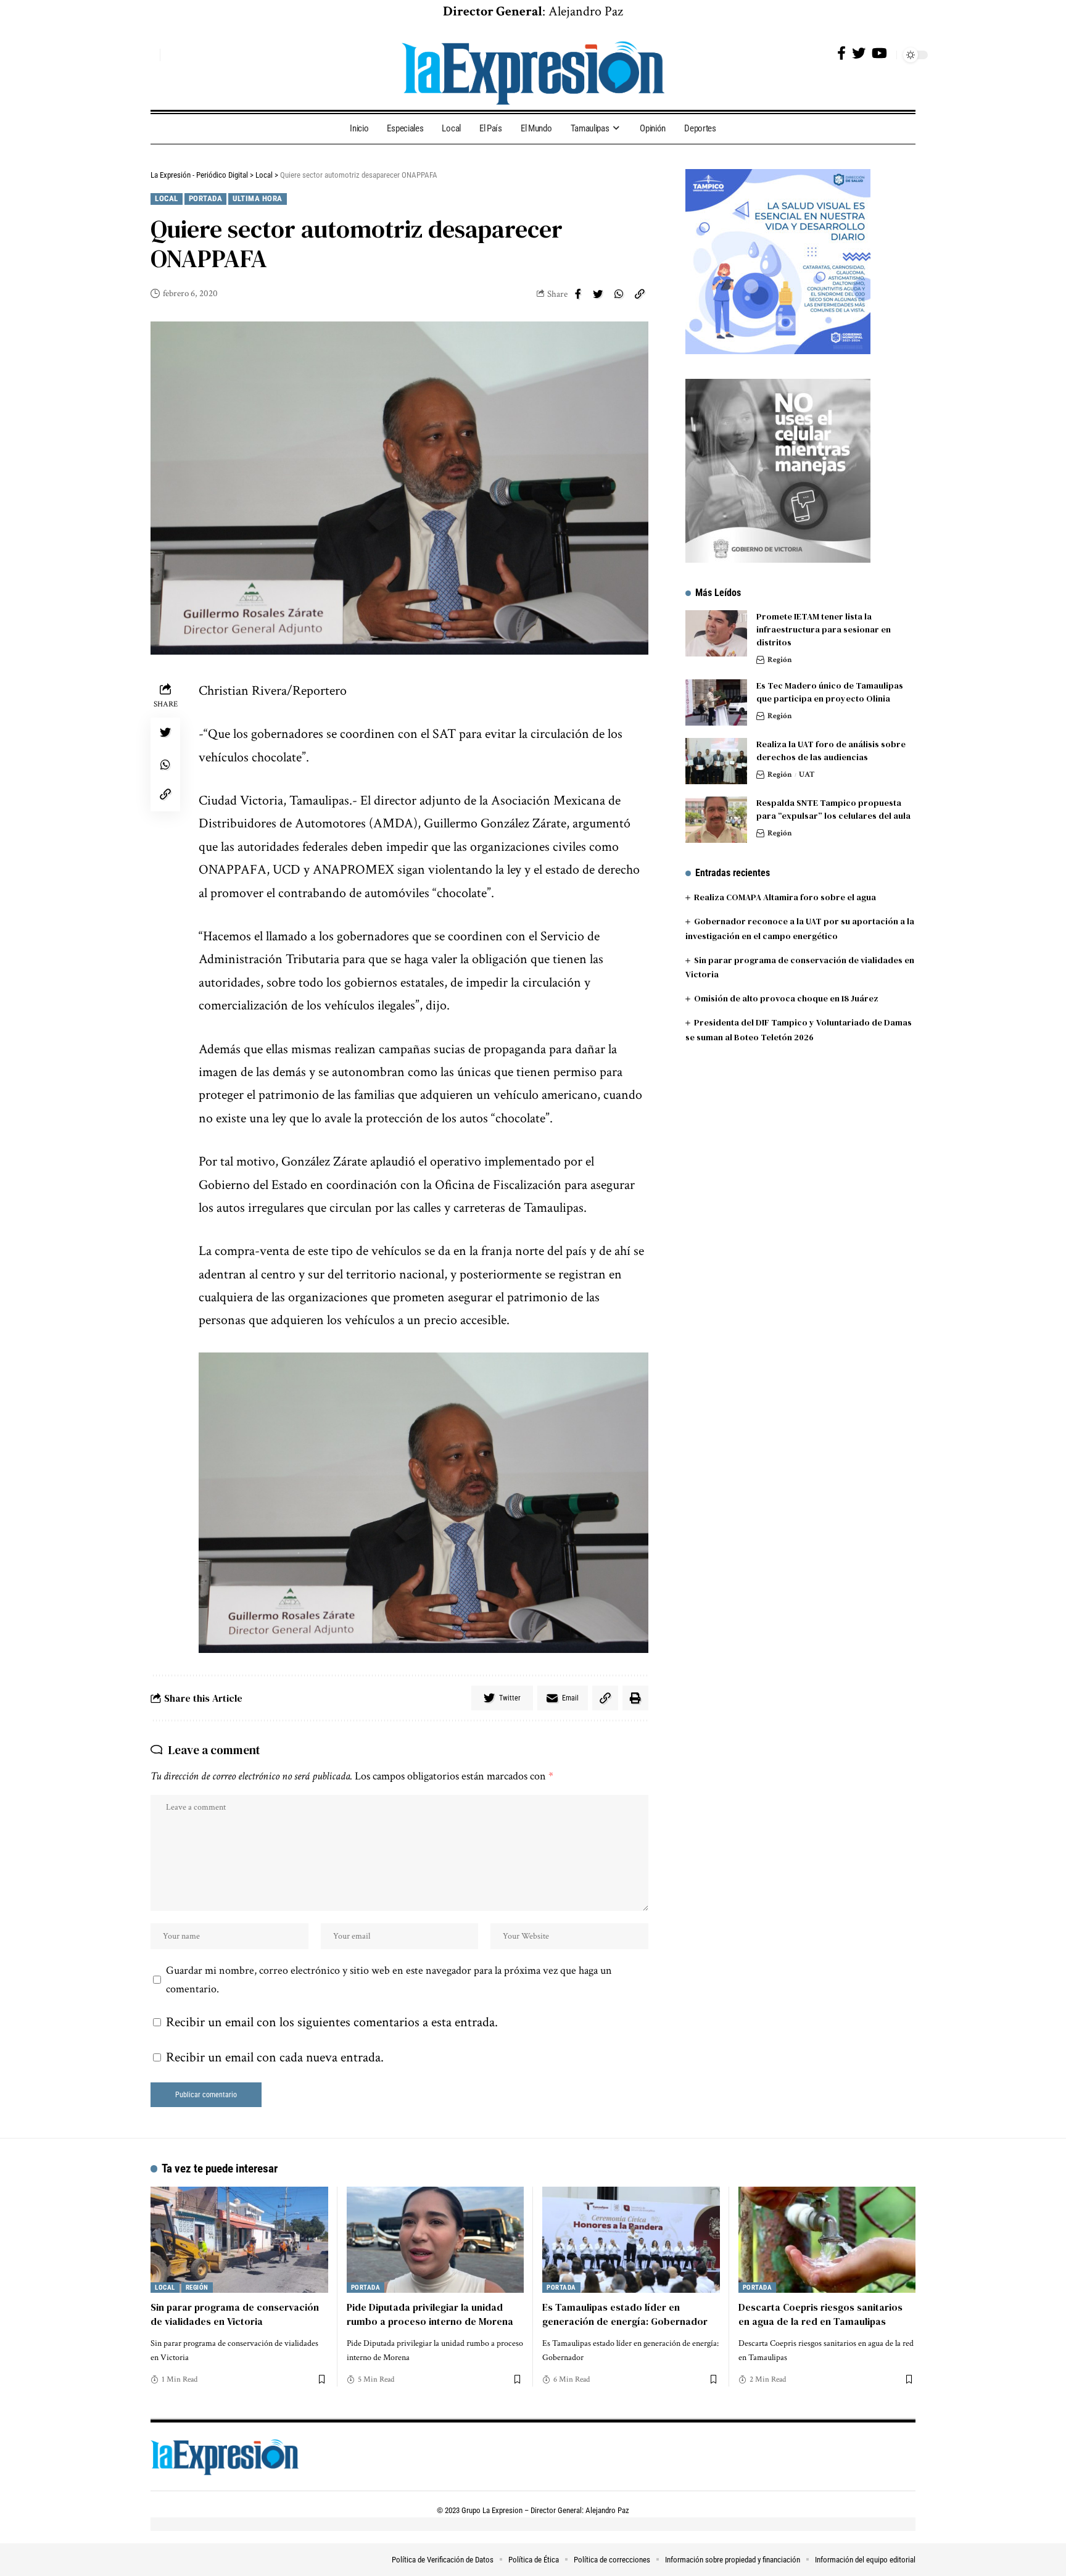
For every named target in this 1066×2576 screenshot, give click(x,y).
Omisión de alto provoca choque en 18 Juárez (786, 998)
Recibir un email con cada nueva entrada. (275, 2057)
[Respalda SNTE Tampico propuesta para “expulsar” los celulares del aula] (716, 820)
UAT (807, 775)
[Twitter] (859, 53)
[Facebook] (841, 53)
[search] (147, 55)
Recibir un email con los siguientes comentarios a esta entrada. (332, 2022)
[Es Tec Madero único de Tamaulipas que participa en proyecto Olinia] (716, 702)
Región (780, 660)
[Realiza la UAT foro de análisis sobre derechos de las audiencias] (716, 761)
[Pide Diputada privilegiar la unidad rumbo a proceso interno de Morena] (436, 2240)
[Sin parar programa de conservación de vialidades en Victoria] (239, 2240)
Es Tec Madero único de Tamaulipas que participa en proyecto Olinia (830, 692)
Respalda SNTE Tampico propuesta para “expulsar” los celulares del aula (833, 809)
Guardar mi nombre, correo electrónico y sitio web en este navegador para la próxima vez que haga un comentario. (389, 1980)
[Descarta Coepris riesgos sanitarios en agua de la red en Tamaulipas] (827, 2240)
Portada (206, 198)
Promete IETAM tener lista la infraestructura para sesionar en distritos (824, 629)
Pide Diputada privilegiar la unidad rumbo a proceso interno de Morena (430, 2314)
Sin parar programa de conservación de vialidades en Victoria (235, 2314)
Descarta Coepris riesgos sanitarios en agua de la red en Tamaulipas (820, 2314)
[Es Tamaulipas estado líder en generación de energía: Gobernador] (631, 2240)
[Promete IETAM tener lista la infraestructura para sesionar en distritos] (716, 633)
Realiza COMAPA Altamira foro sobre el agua (785, 897)
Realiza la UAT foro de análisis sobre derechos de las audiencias (831, 751)
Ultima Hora (258, 198)
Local (167, 198)
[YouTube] (879, 53)
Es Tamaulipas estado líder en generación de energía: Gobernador (625, 2314)
